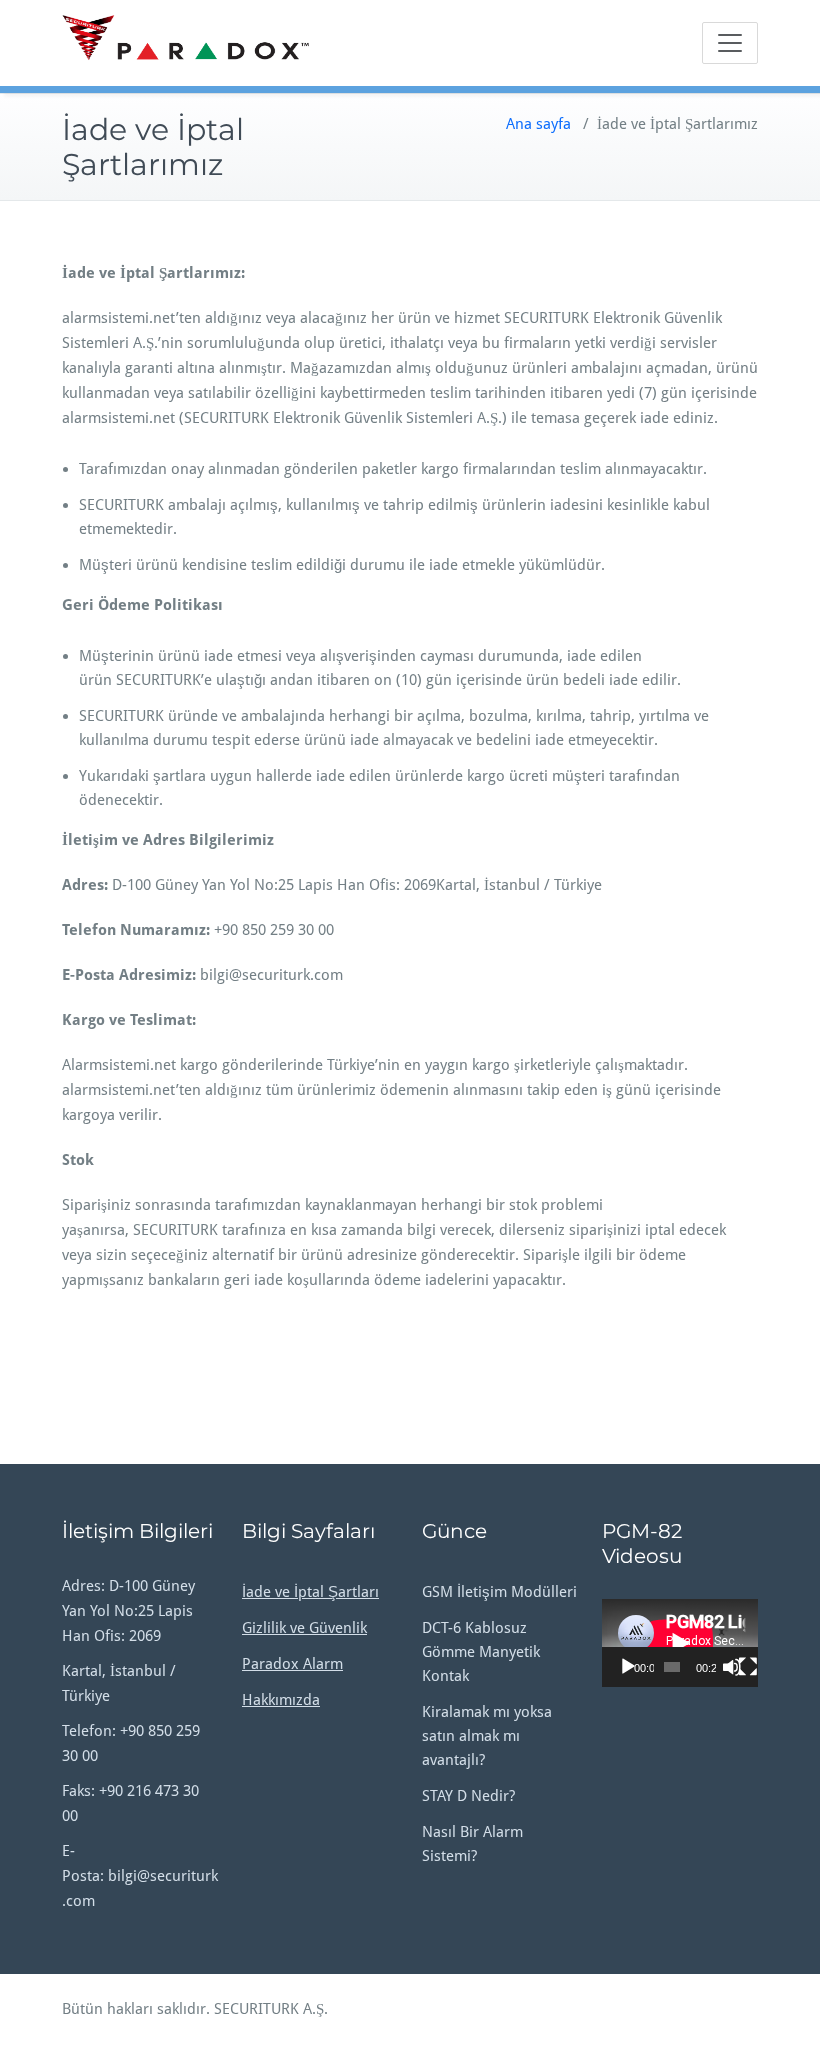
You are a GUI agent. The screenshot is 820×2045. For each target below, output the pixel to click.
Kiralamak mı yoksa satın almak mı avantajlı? (487, 1736)
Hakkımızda (281, 1700)
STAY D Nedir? (468, 1796)
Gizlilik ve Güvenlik (304, 1628)
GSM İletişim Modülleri (499, 1592)
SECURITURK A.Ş (269, 2009)
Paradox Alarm (292, 1664)
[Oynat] (628, 1667)
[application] (680, 1643)
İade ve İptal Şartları (310, 1592)
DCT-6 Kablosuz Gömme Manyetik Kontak (481, 1652)
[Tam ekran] (748, 1667)
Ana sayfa (538, 124)
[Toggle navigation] (730, 43)
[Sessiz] (732, 1667)
